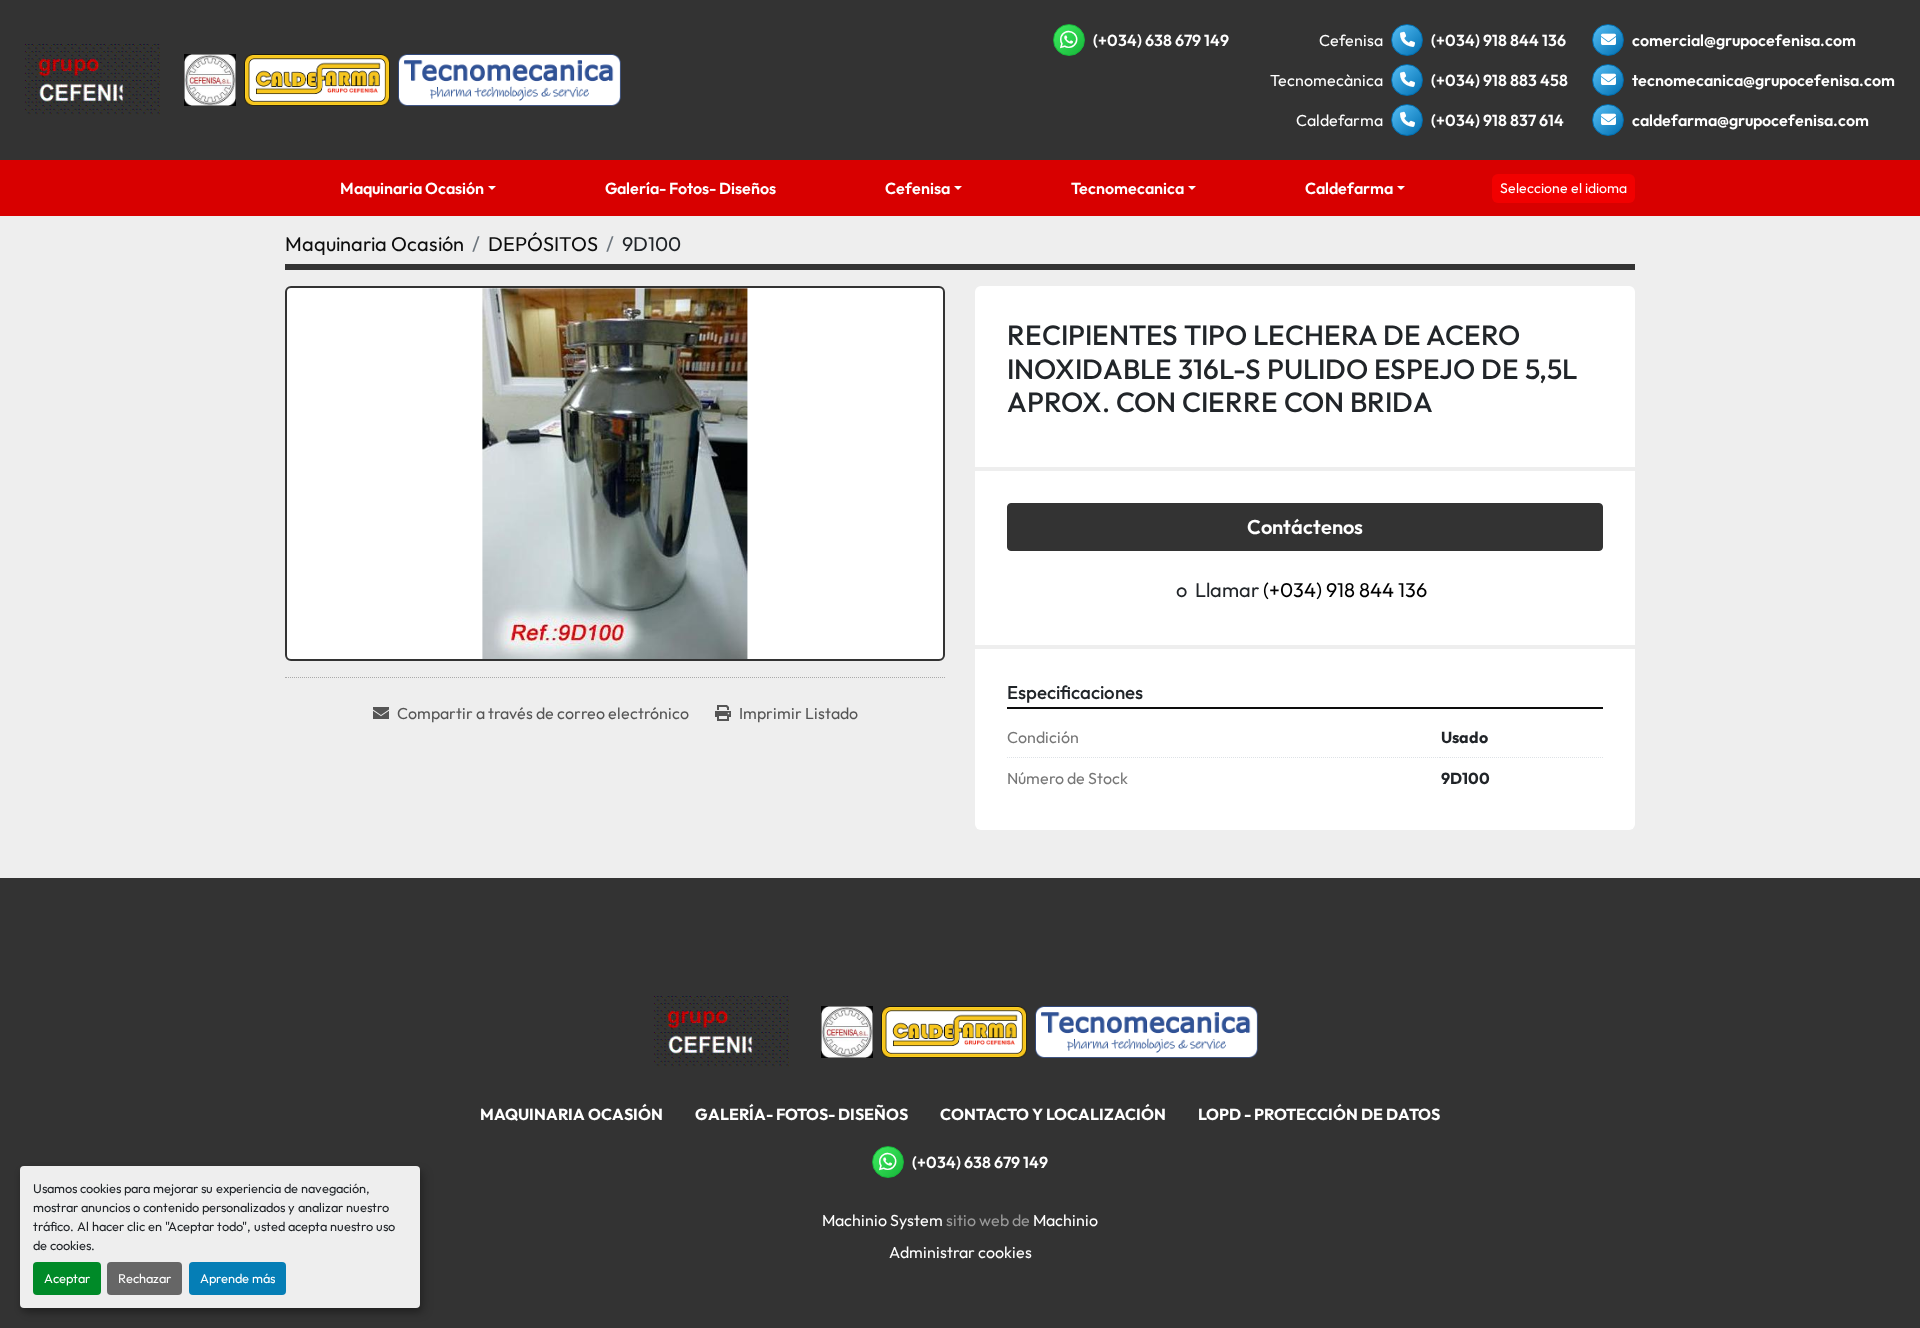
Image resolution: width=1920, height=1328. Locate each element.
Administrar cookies (960, 1252)
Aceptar (67, 1278)
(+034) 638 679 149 (1161, 40)
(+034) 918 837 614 (1497, 120)
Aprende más (237, 1278)
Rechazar (144, 1278)
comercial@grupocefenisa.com (1744, 40)
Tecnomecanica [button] (1127, 188)
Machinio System (882, 1220)
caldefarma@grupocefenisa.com (1750, 120)
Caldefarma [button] (1349, 188)
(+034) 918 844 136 (1498, 40)
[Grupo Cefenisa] (721, 1030)
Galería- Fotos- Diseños (690, 188)
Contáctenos (1305, 526)
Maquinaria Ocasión (412, 188)
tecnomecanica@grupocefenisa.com (1763, 80)
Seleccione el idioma (1563, 188)
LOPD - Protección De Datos (1319, 1114)
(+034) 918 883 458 (1499, 80)
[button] (417, 188)
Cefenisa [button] (917, 188)
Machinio (1065, 1220)
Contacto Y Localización (1053, 1114)
